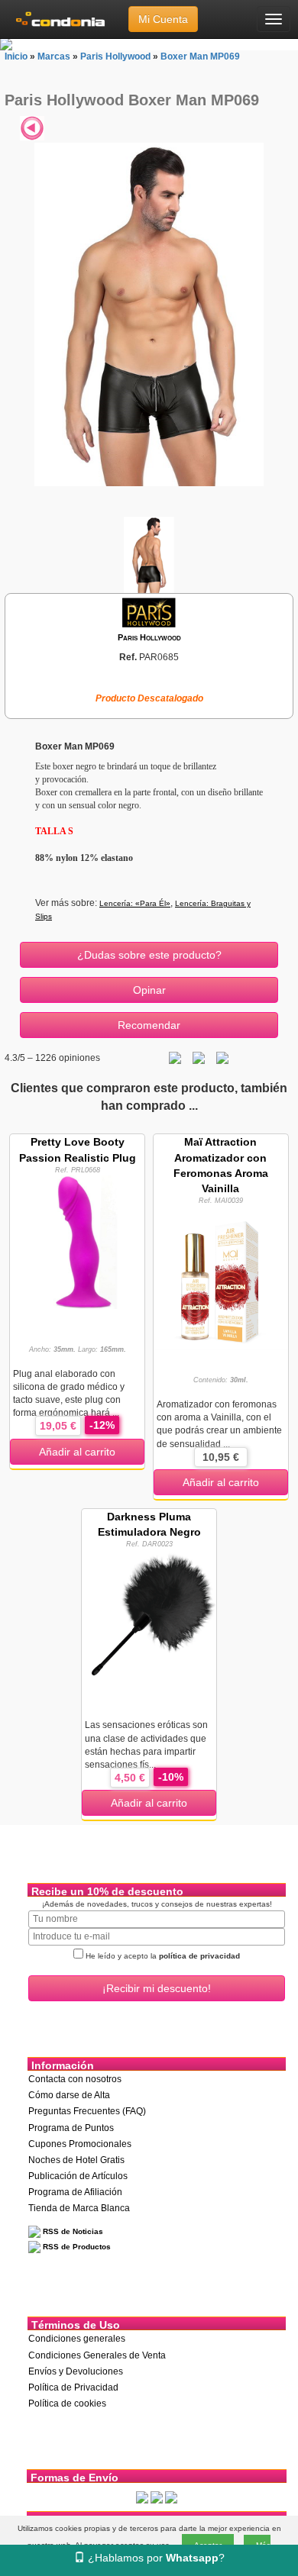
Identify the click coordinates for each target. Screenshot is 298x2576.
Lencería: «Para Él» (135, 903)
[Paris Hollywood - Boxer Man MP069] (149, 314)
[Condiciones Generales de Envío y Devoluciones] (142, 2497)
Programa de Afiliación (75, 2192)
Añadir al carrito (77, 1452)
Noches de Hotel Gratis (76, 2160)
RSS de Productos (76, 2247)
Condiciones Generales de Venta (97, 2355)
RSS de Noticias (72, 2231)
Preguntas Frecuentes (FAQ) (87, 2111)
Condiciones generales (77, 2339)
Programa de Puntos (71, 2128)
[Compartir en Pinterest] (222, 1058)
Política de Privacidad (73, 2387)
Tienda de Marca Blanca (79, 2208)
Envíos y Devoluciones (76, 2371)
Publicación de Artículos (78, 2176)
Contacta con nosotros (75, 2079)
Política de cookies (67, 2404)
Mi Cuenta (163, 19)
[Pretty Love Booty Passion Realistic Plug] (77, 1241)
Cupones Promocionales (80, 2144)
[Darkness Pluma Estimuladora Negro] (149, 1616)
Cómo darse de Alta (69, 2095)
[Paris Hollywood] (149, 612)
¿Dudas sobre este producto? (149, 955)
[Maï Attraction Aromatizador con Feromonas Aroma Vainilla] (221, 1277)
